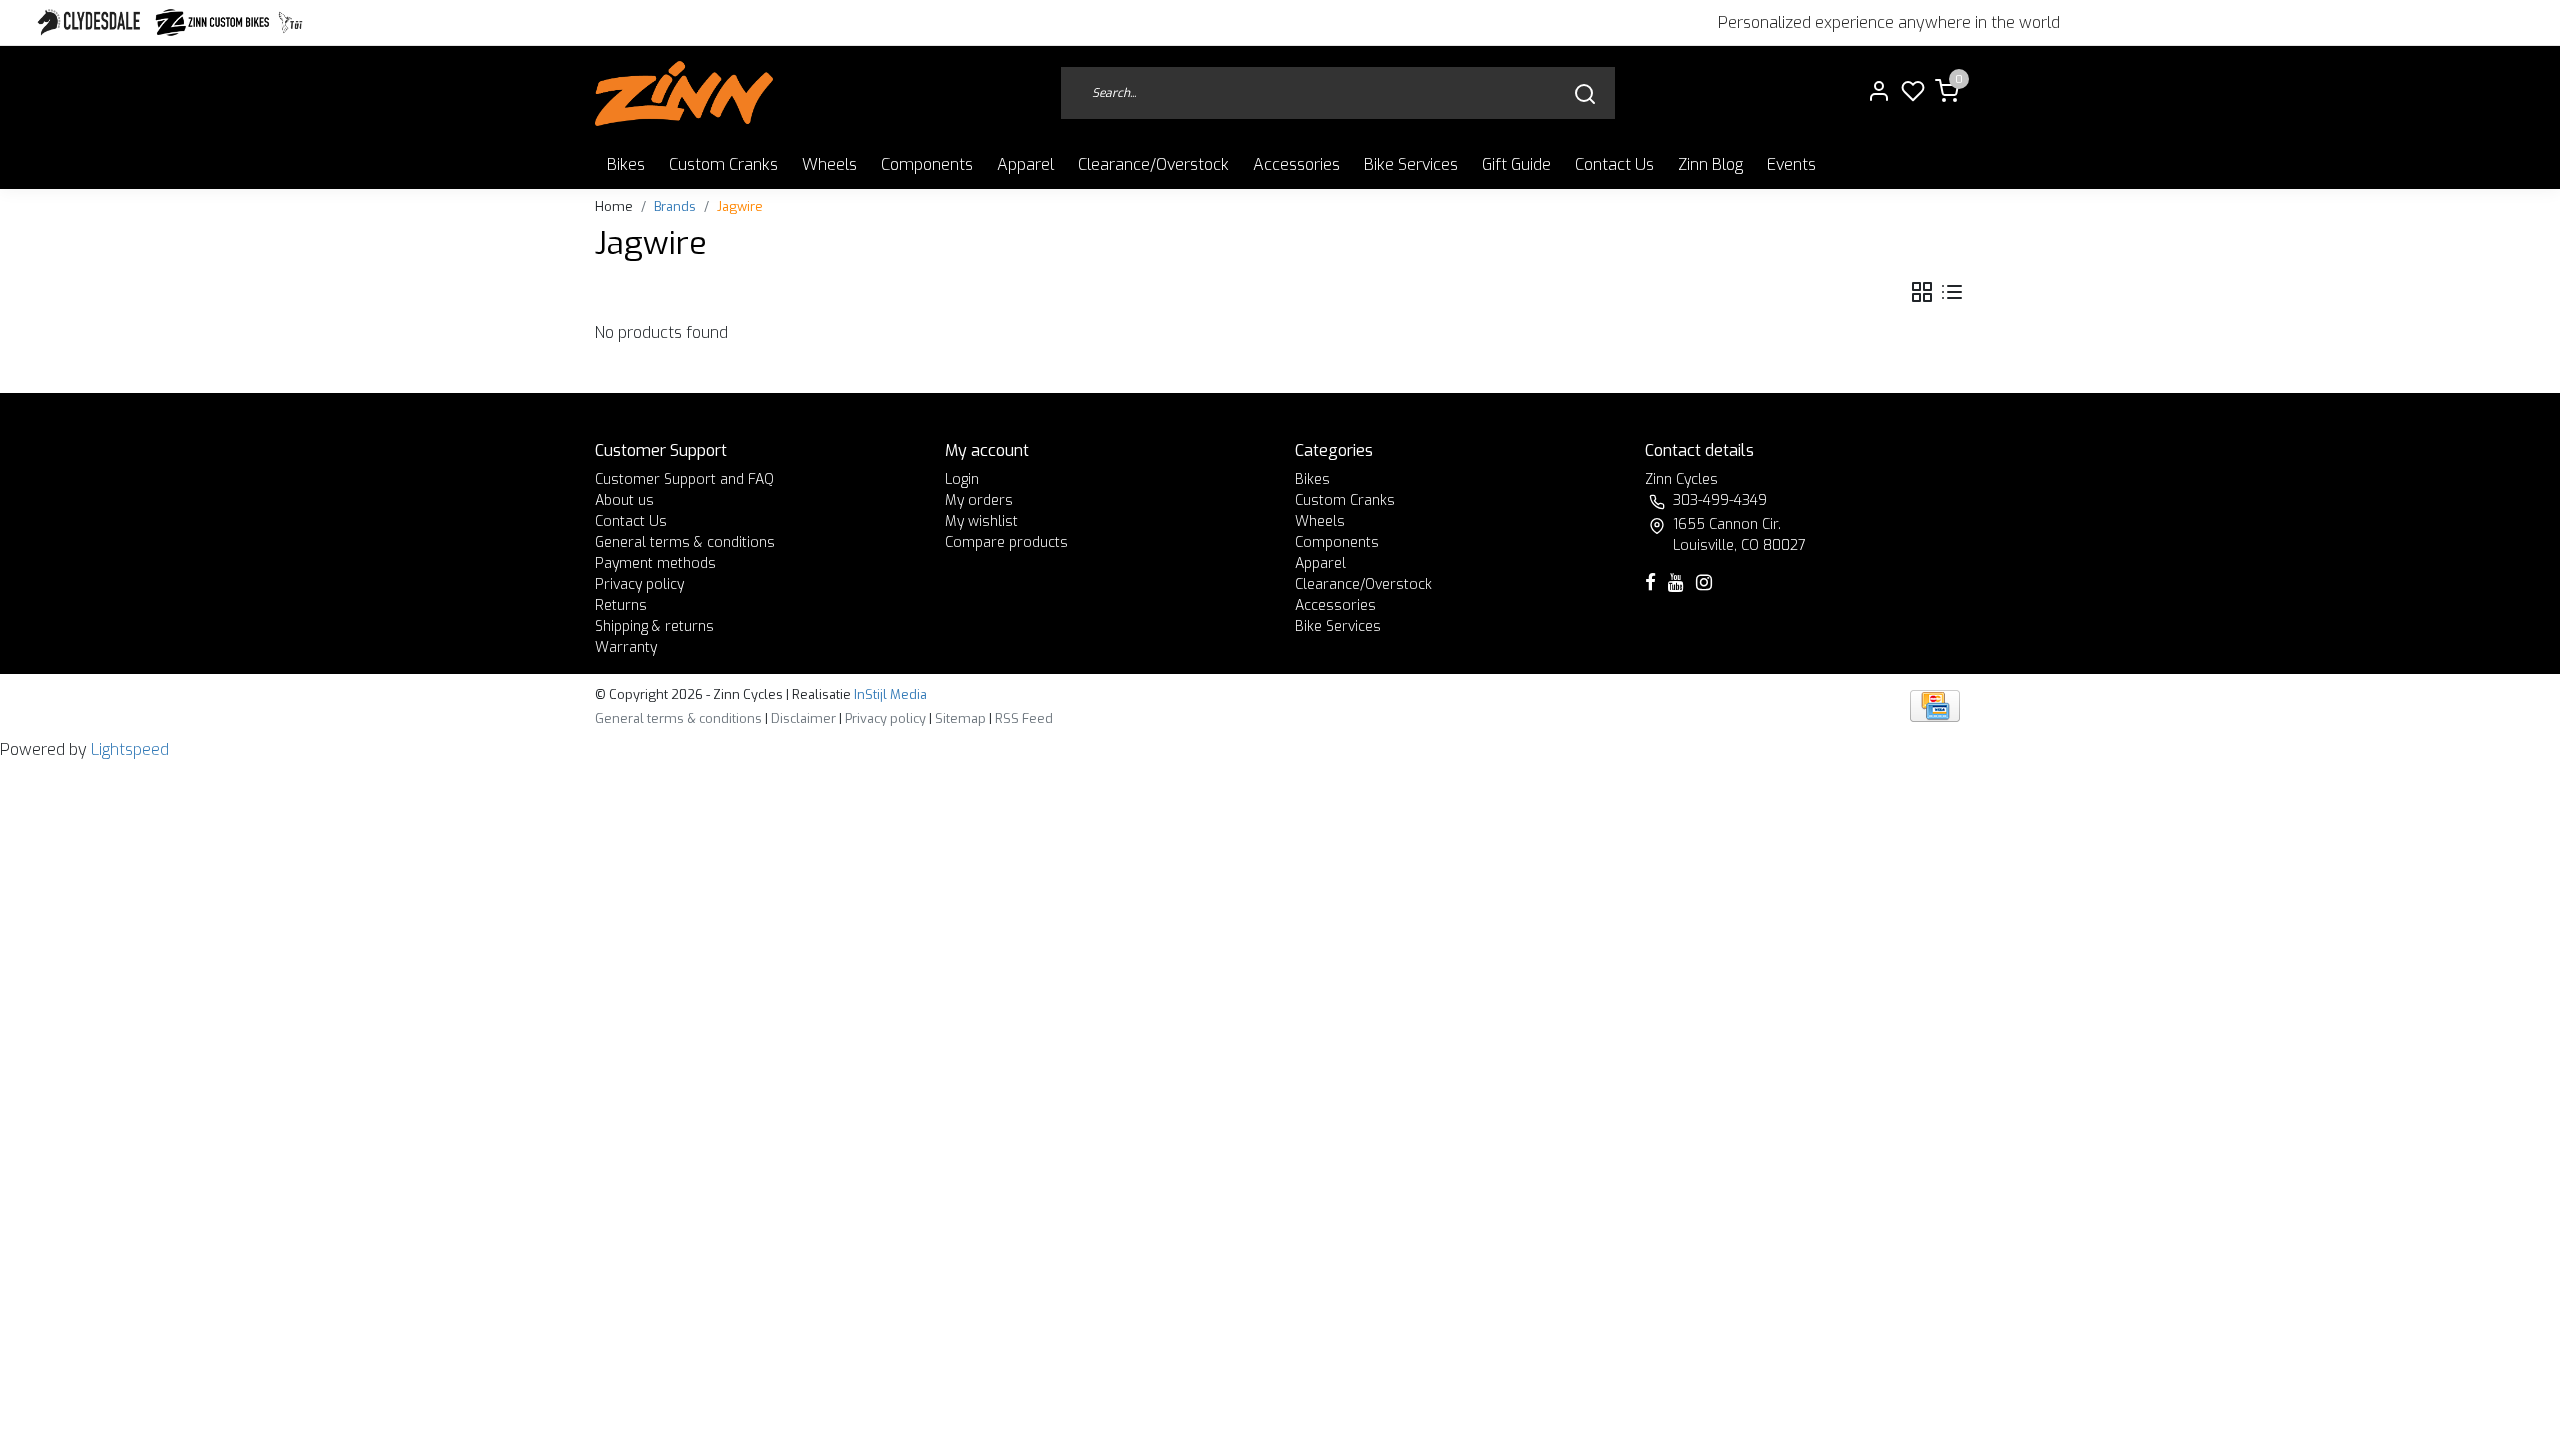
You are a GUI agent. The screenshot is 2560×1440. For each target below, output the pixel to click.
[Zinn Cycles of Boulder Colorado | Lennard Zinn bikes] (684, 93)
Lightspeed (130, 749)
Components (927, 164)
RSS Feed (1024, 718)
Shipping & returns (654, 626)
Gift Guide (1516, 164)
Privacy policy (639, 584)
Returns (621, 605)
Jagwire (740, 206)
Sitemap (960, 718)
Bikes (626, 164)
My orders (979, 500)
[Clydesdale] (91, 22)
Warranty (626, 647)
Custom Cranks (723, 164)
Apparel (1025, 164)
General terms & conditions (685, 542)
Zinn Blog (1710, 164)
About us (624, 500)
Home (614, 206)
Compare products (1006, 542)
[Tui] (290, 22)
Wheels (829, 164)
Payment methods (655, 563)
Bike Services (1411, 164)
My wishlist (981, 521)
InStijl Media (889, 694)
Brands (675, 206)
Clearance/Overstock (1153, 164)
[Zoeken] (1585, 93)
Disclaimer (803, 718)
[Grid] (1922, 292)
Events (1791, 164)
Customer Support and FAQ (684, 479)
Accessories (1296, 164)
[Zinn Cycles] (213, 22)
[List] (1952, 292)
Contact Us (1614, 164)
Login (962, 479)
